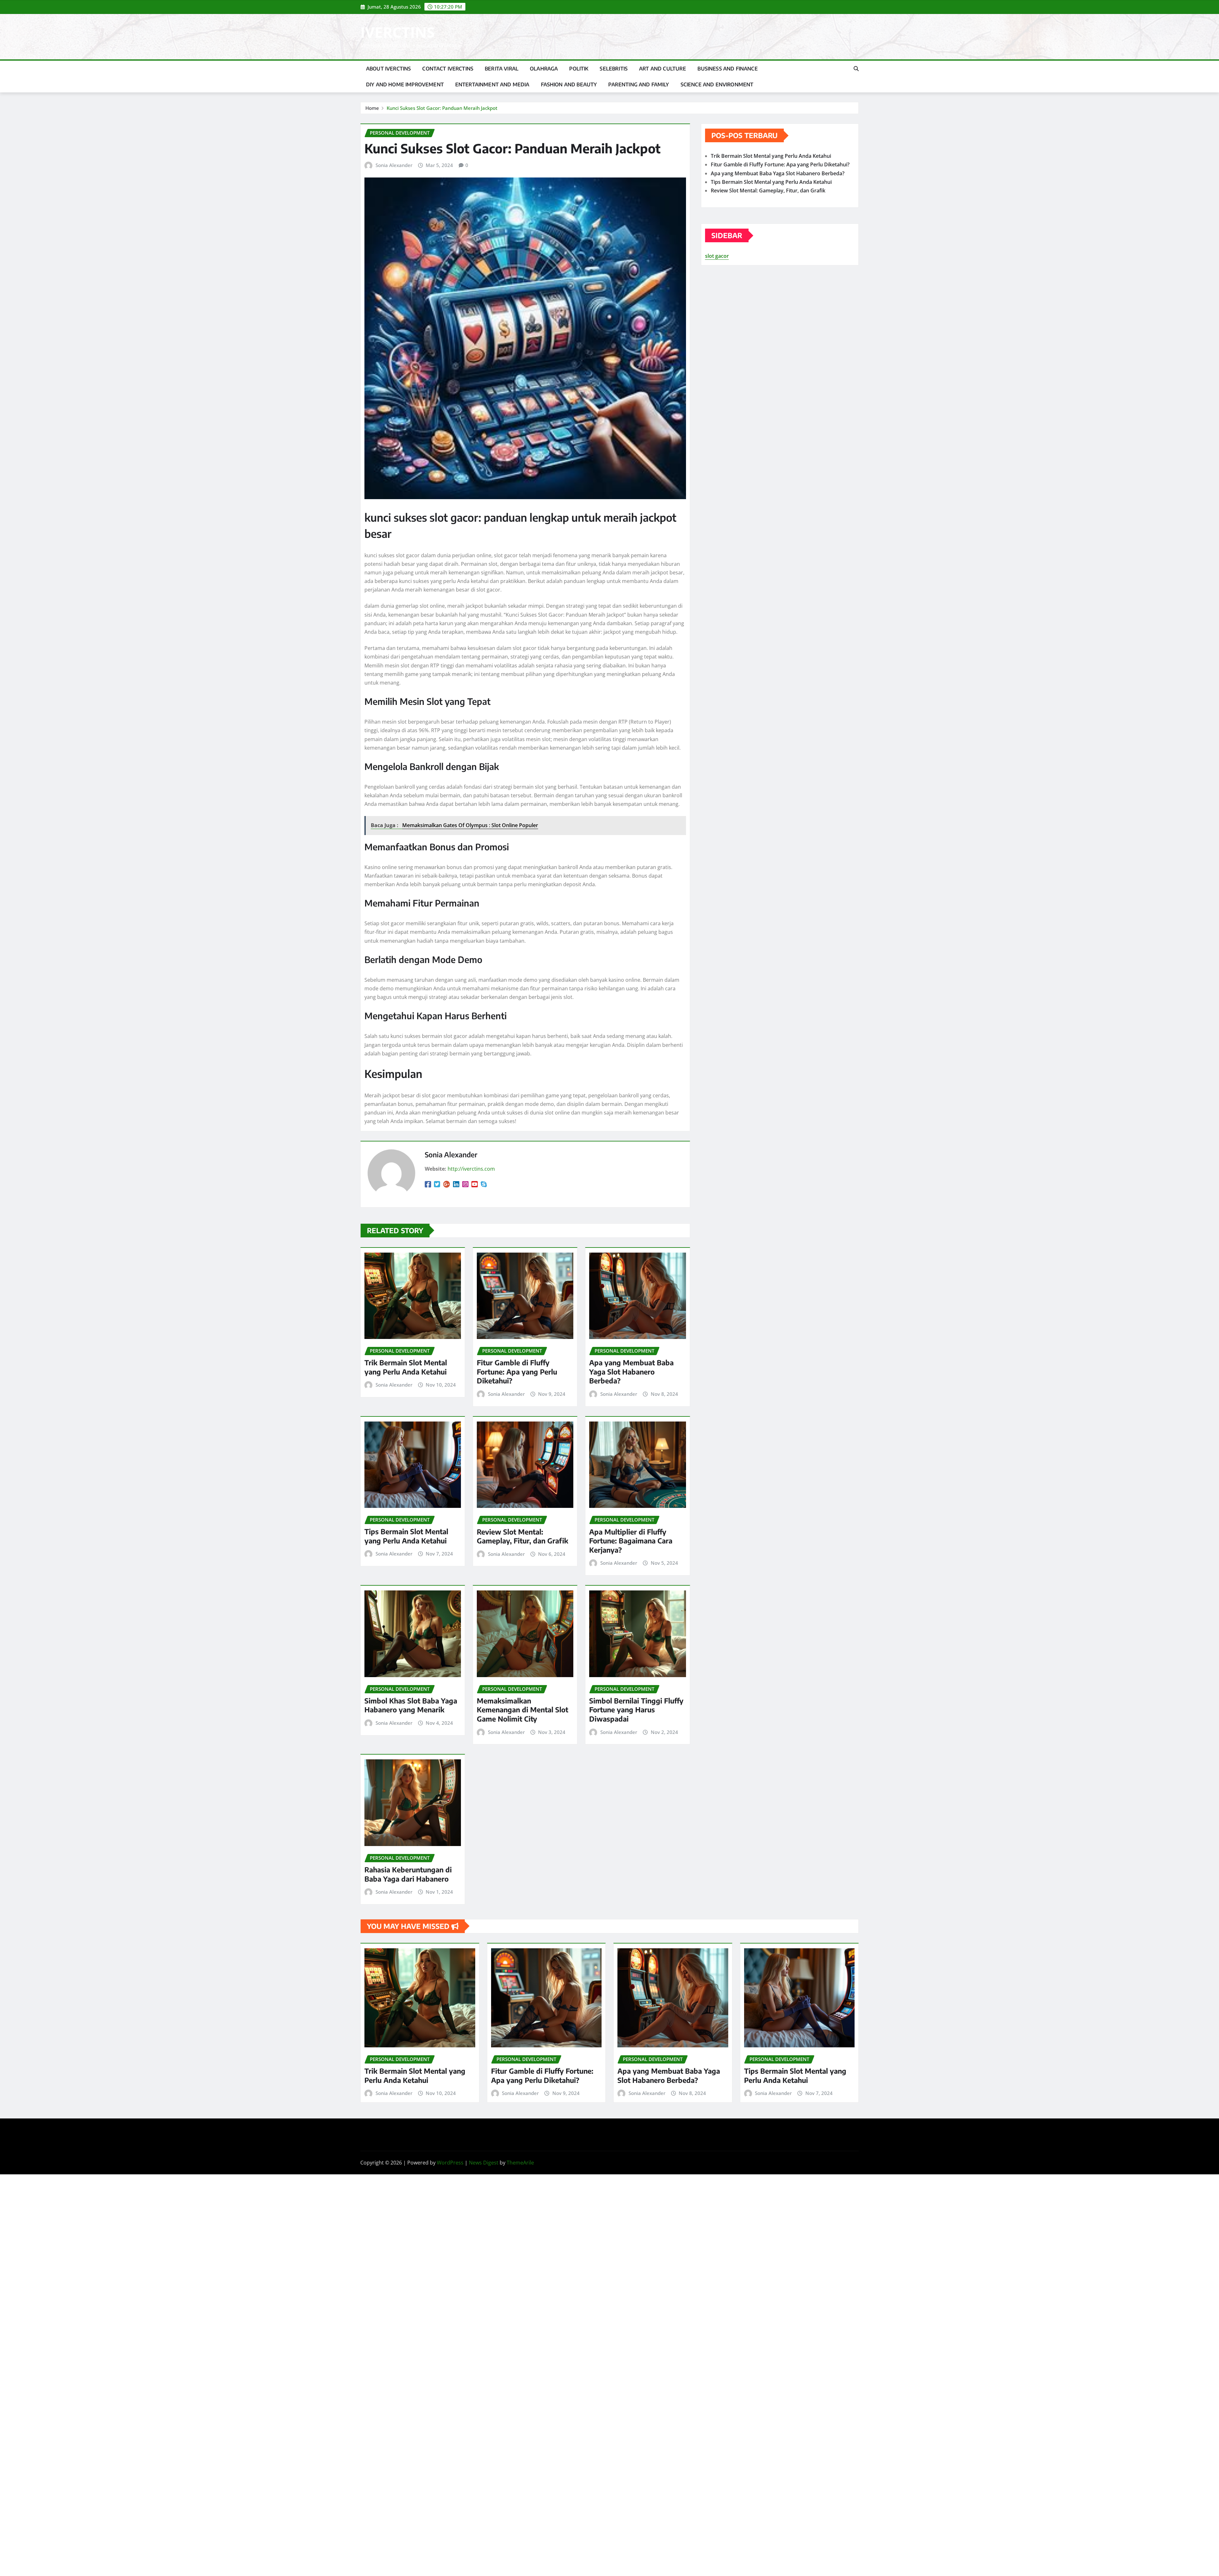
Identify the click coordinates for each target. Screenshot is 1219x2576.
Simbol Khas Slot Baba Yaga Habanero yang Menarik (411, 1705)
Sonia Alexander (394, 165)
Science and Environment (717, 84)
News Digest (484, 2163)
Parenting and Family (639, 84)
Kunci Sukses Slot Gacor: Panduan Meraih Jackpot (442, 108)
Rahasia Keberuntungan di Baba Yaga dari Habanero (408, 1874)
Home (372, 108)
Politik (579, 69)
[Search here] (856, 69)
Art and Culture (663, 69)
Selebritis (614, 69)
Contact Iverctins (448, 69)
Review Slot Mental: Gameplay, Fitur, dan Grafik (523, 1536)
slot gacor (717, 256)
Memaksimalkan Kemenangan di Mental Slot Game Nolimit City (523, 1710)
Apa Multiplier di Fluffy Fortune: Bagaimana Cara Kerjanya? (631, 1541)
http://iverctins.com (471, 1169)
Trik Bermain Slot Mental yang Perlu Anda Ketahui (406, 1367)
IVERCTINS (397, 32)
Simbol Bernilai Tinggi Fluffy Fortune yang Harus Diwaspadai (636, 1710)
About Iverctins (388, 69)
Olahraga (544, 69)
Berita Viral (502, 69)
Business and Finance (727, 69)
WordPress (450, 2163)
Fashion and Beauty (569, 84)
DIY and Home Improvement (405, 84)
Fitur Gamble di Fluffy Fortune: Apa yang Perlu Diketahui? (517, 1372)
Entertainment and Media (492, 84)
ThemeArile (520, 2163)
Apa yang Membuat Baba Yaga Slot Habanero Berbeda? (631, 1372)
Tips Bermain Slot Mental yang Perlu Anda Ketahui (406, 1536)
